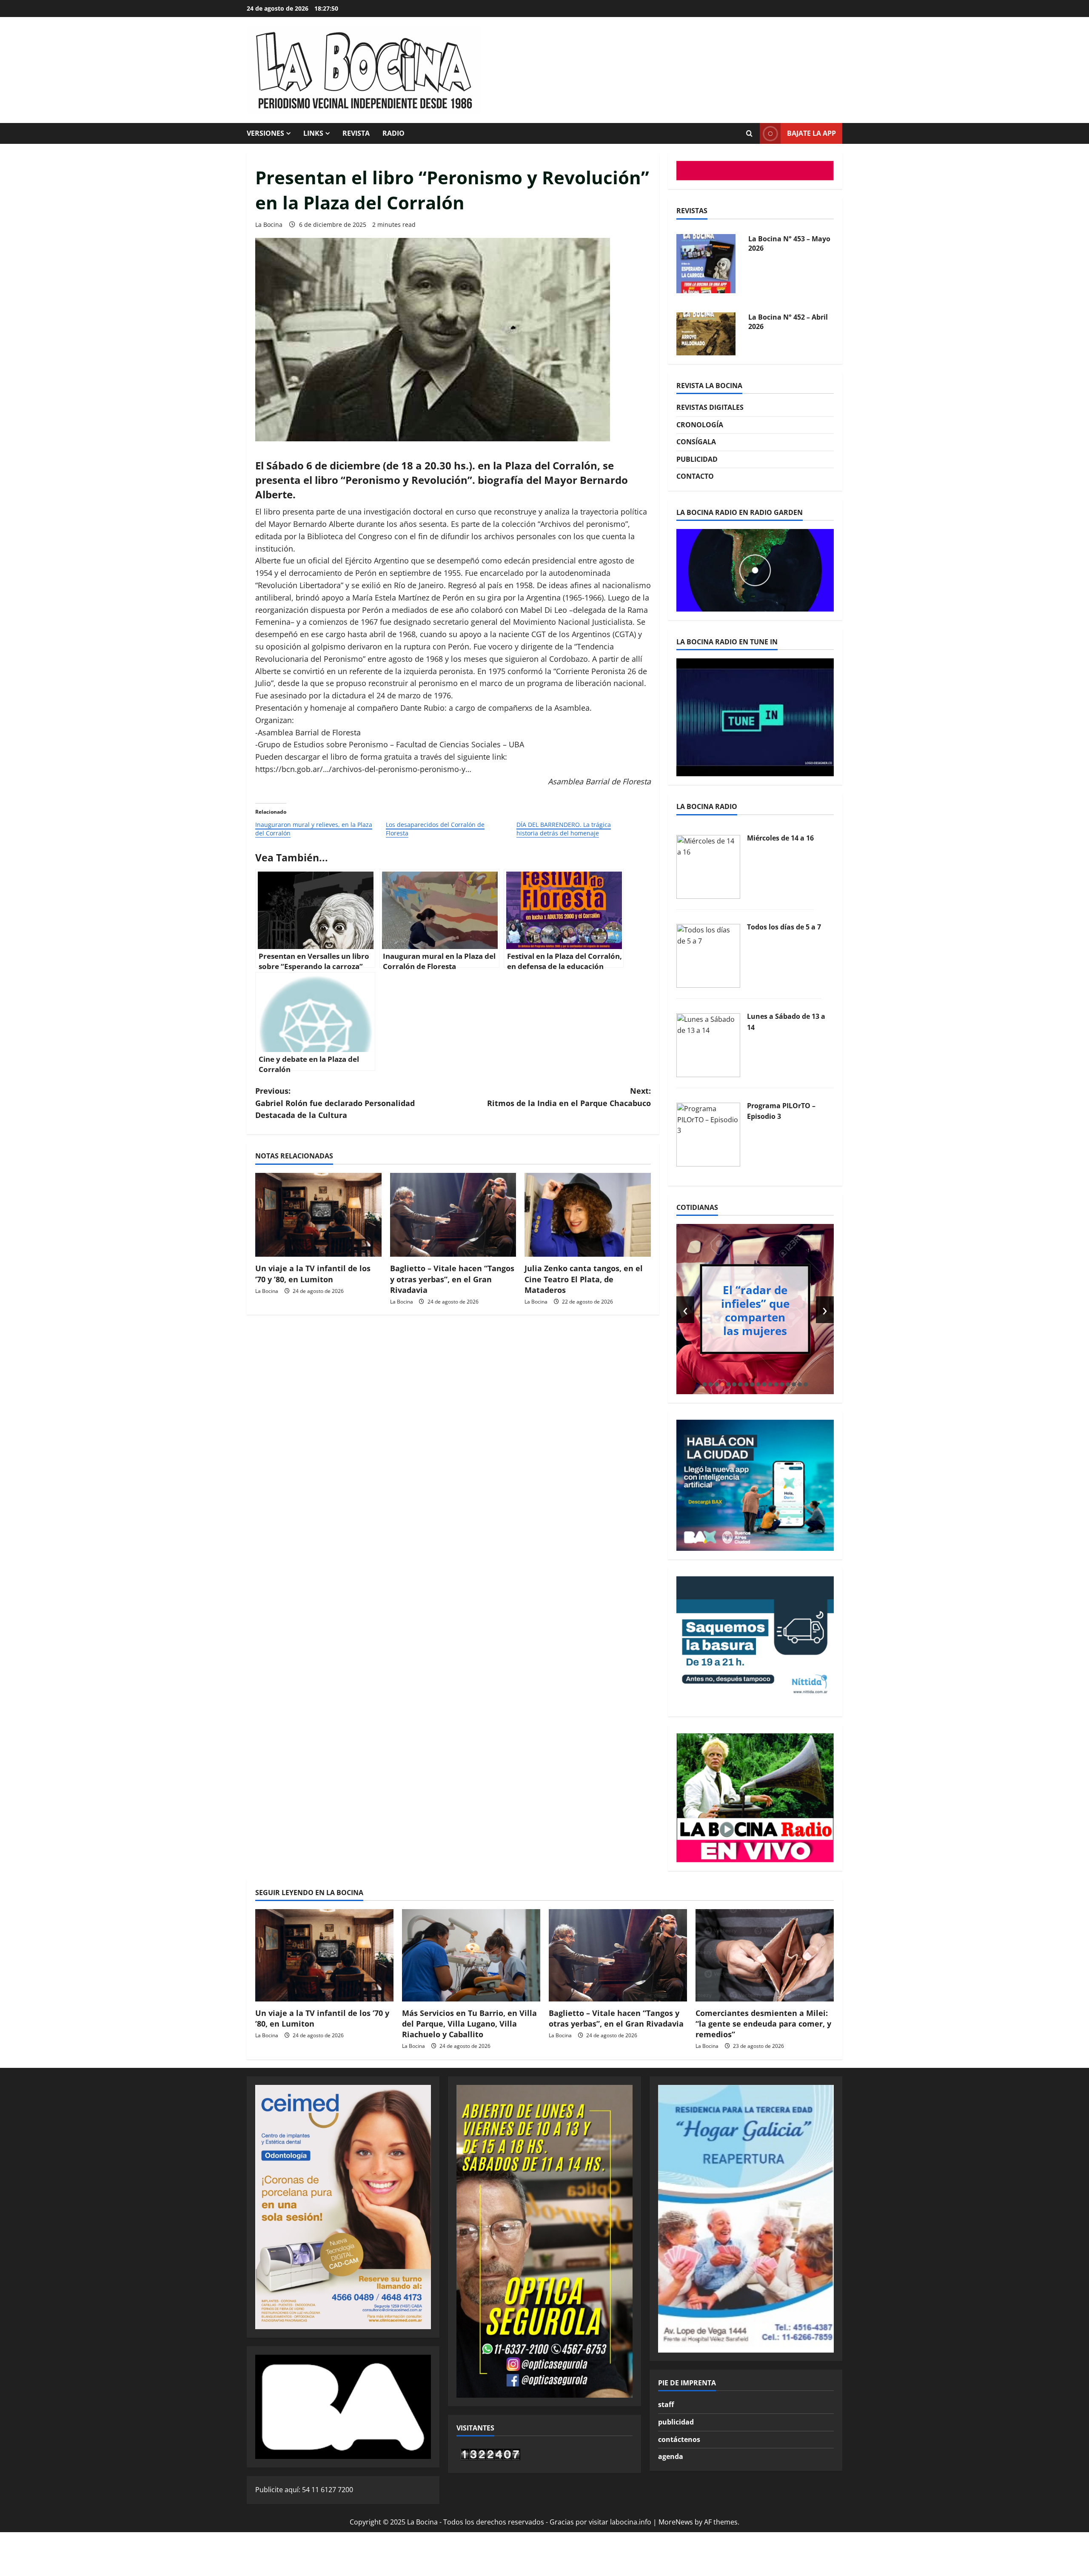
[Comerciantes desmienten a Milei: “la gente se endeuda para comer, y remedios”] (765, 1955)
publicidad (676, 2422)
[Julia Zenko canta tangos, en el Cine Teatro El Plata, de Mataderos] (588, 1215)
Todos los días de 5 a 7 (784, 927)
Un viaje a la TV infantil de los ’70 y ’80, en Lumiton (313, 1274)
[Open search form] (749, 134)
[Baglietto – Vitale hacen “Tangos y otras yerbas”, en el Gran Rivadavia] (453, 1215)
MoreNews (676, 2522)
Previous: (335, 1103)
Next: (569, 1097)
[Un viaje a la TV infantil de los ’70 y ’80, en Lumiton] (318, 1215)
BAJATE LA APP (811, 133)
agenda (671, 2456)
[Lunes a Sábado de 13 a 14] (708, 1044)
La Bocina (269, 224)
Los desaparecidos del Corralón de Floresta (435, 829)
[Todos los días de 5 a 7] (708, 955)
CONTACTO (695, 476)
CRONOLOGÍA (700, 425)
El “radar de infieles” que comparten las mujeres (755, 1310)
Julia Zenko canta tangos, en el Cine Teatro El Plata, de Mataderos (584, 1279)
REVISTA (356, 133)
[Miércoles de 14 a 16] (708, 866)
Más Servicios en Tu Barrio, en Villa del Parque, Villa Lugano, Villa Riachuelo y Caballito (469, 2024)
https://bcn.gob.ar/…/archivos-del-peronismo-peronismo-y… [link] (363, 769)
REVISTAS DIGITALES (710, 407)
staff (666, 2404)
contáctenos (679, 2439)
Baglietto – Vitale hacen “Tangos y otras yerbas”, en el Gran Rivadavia (452, 1279)
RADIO (393, 133)
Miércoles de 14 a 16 (780, 838)
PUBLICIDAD (697, 459)
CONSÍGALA (696, 442)
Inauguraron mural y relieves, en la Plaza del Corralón (314, 829)
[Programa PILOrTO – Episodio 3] (708, 1134)
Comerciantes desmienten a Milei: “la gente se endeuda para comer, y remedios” (763, 2024)
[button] (704, 1384)
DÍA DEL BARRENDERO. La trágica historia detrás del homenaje (564, 829)
